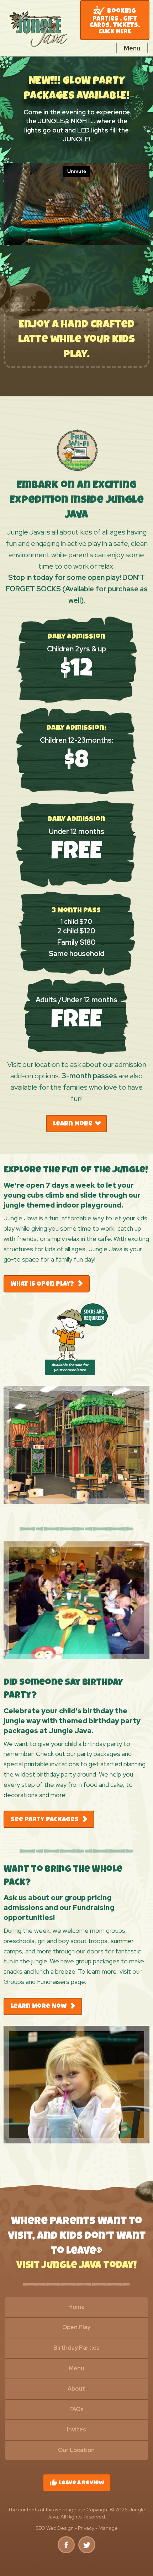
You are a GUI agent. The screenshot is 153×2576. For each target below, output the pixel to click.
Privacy (86, 2528)
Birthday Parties (76, 2348)
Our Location (76, 2450)
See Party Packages (45, 1820)
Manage (108, 2528)
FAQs (76, 2409)
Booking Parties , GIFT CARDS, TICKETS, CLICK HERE (115, 22)
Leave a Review (77, 2483)
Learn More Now (39, 2007)
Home (76, 2307)
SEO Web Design (55, 2528)
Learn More (73, 1124)
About (76, 2389)
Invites (76, 2429)
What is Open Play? (43, 1284)
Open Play (76, 2327)
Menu (76, 2368)
